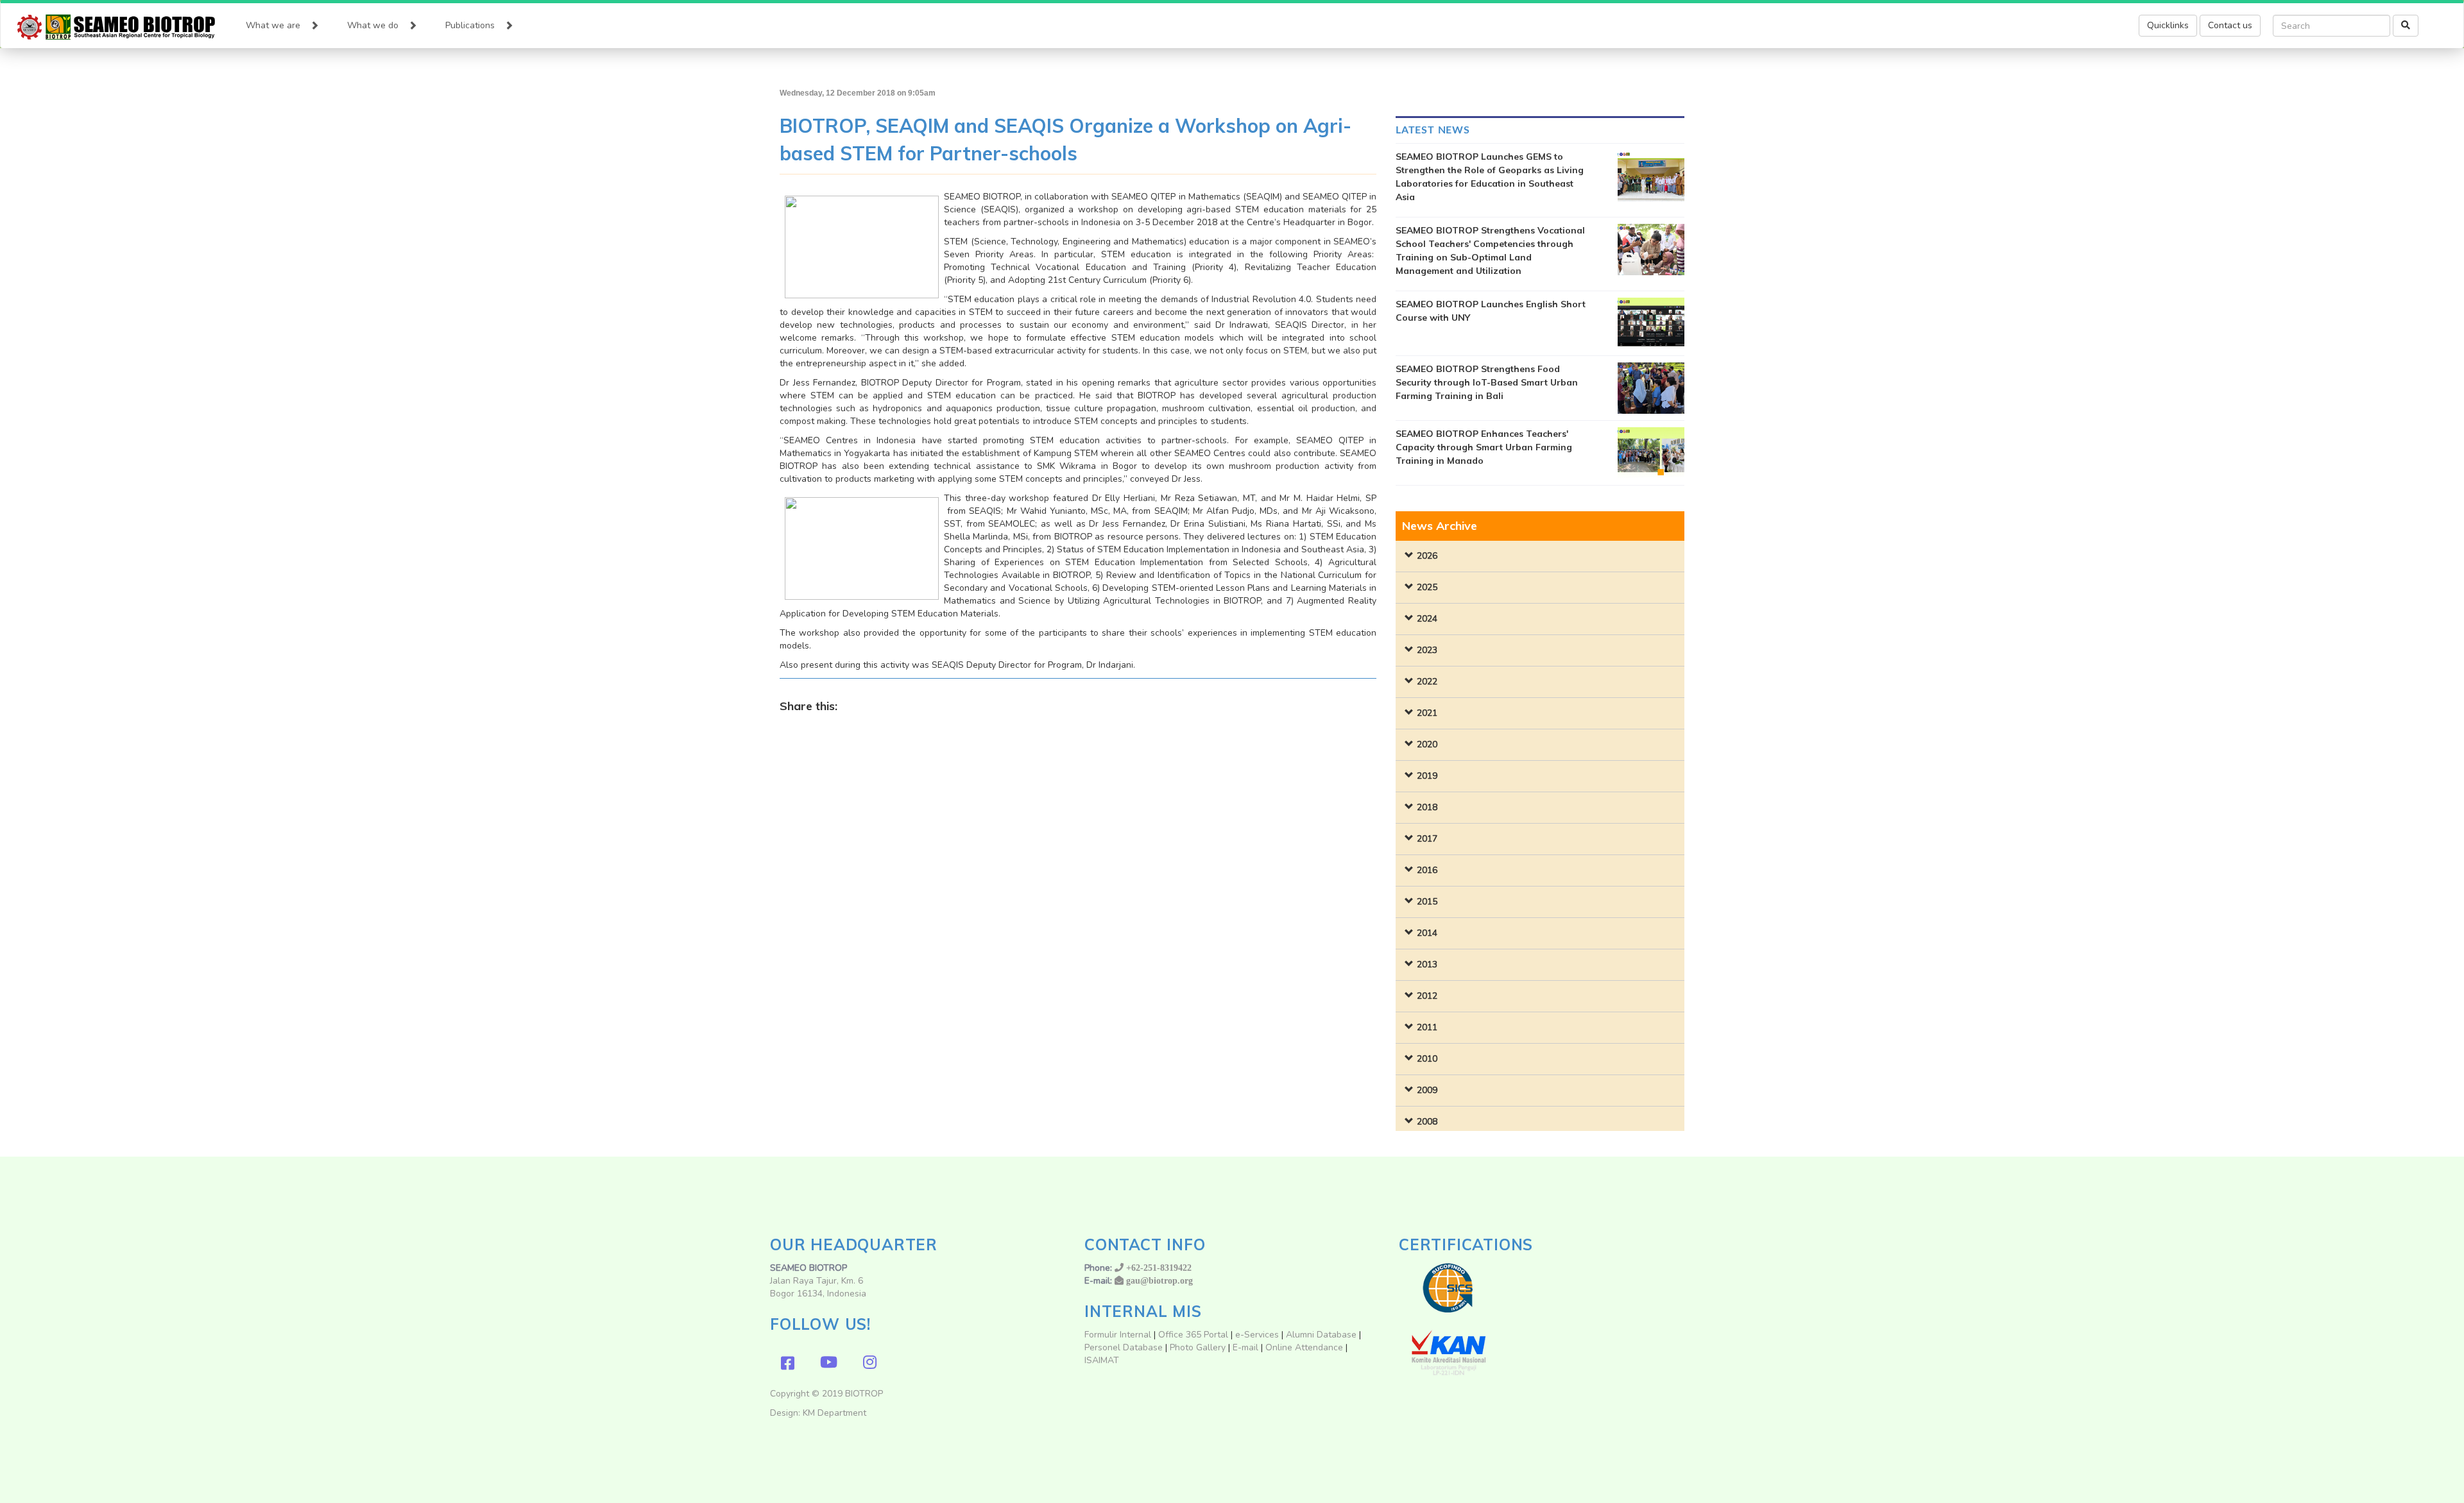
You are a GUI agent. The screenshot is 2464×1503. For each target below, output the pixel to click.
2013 (1427, 964)
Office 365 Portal (1193, 1335)
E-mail (1247, 1347)
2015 (1427, 902)
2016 (1427, 870)
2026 (1427, 556)
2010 (1427, 1059)
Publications (470, 25)
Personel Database (1124, 1347)
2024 (1427, 619)
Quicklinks (2168, 25)
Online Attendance (1304, 1347)
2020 (1427, 744)
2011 (1427, 1027)
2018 (1427, 807)
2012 (1427, 996)
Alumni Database (1321, 1335)
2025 (1427, 587)
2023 (1427, 650)
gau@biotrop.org (1159, 1280)
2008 (1427, 1122)
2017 (1427, 839)
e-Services (1257, 1335)
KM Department (834, 1413)
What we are (273, 25)
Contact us (2230, 25)
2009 (1427, 1090)
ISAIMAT (1102, 1360)
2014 (1427, 933)
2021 (1427, 713)
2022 (1427, 682)
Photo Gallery (1198, 1347)
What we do (373, 25)
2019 (1427, 776)
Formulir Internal (1118, 1335)
